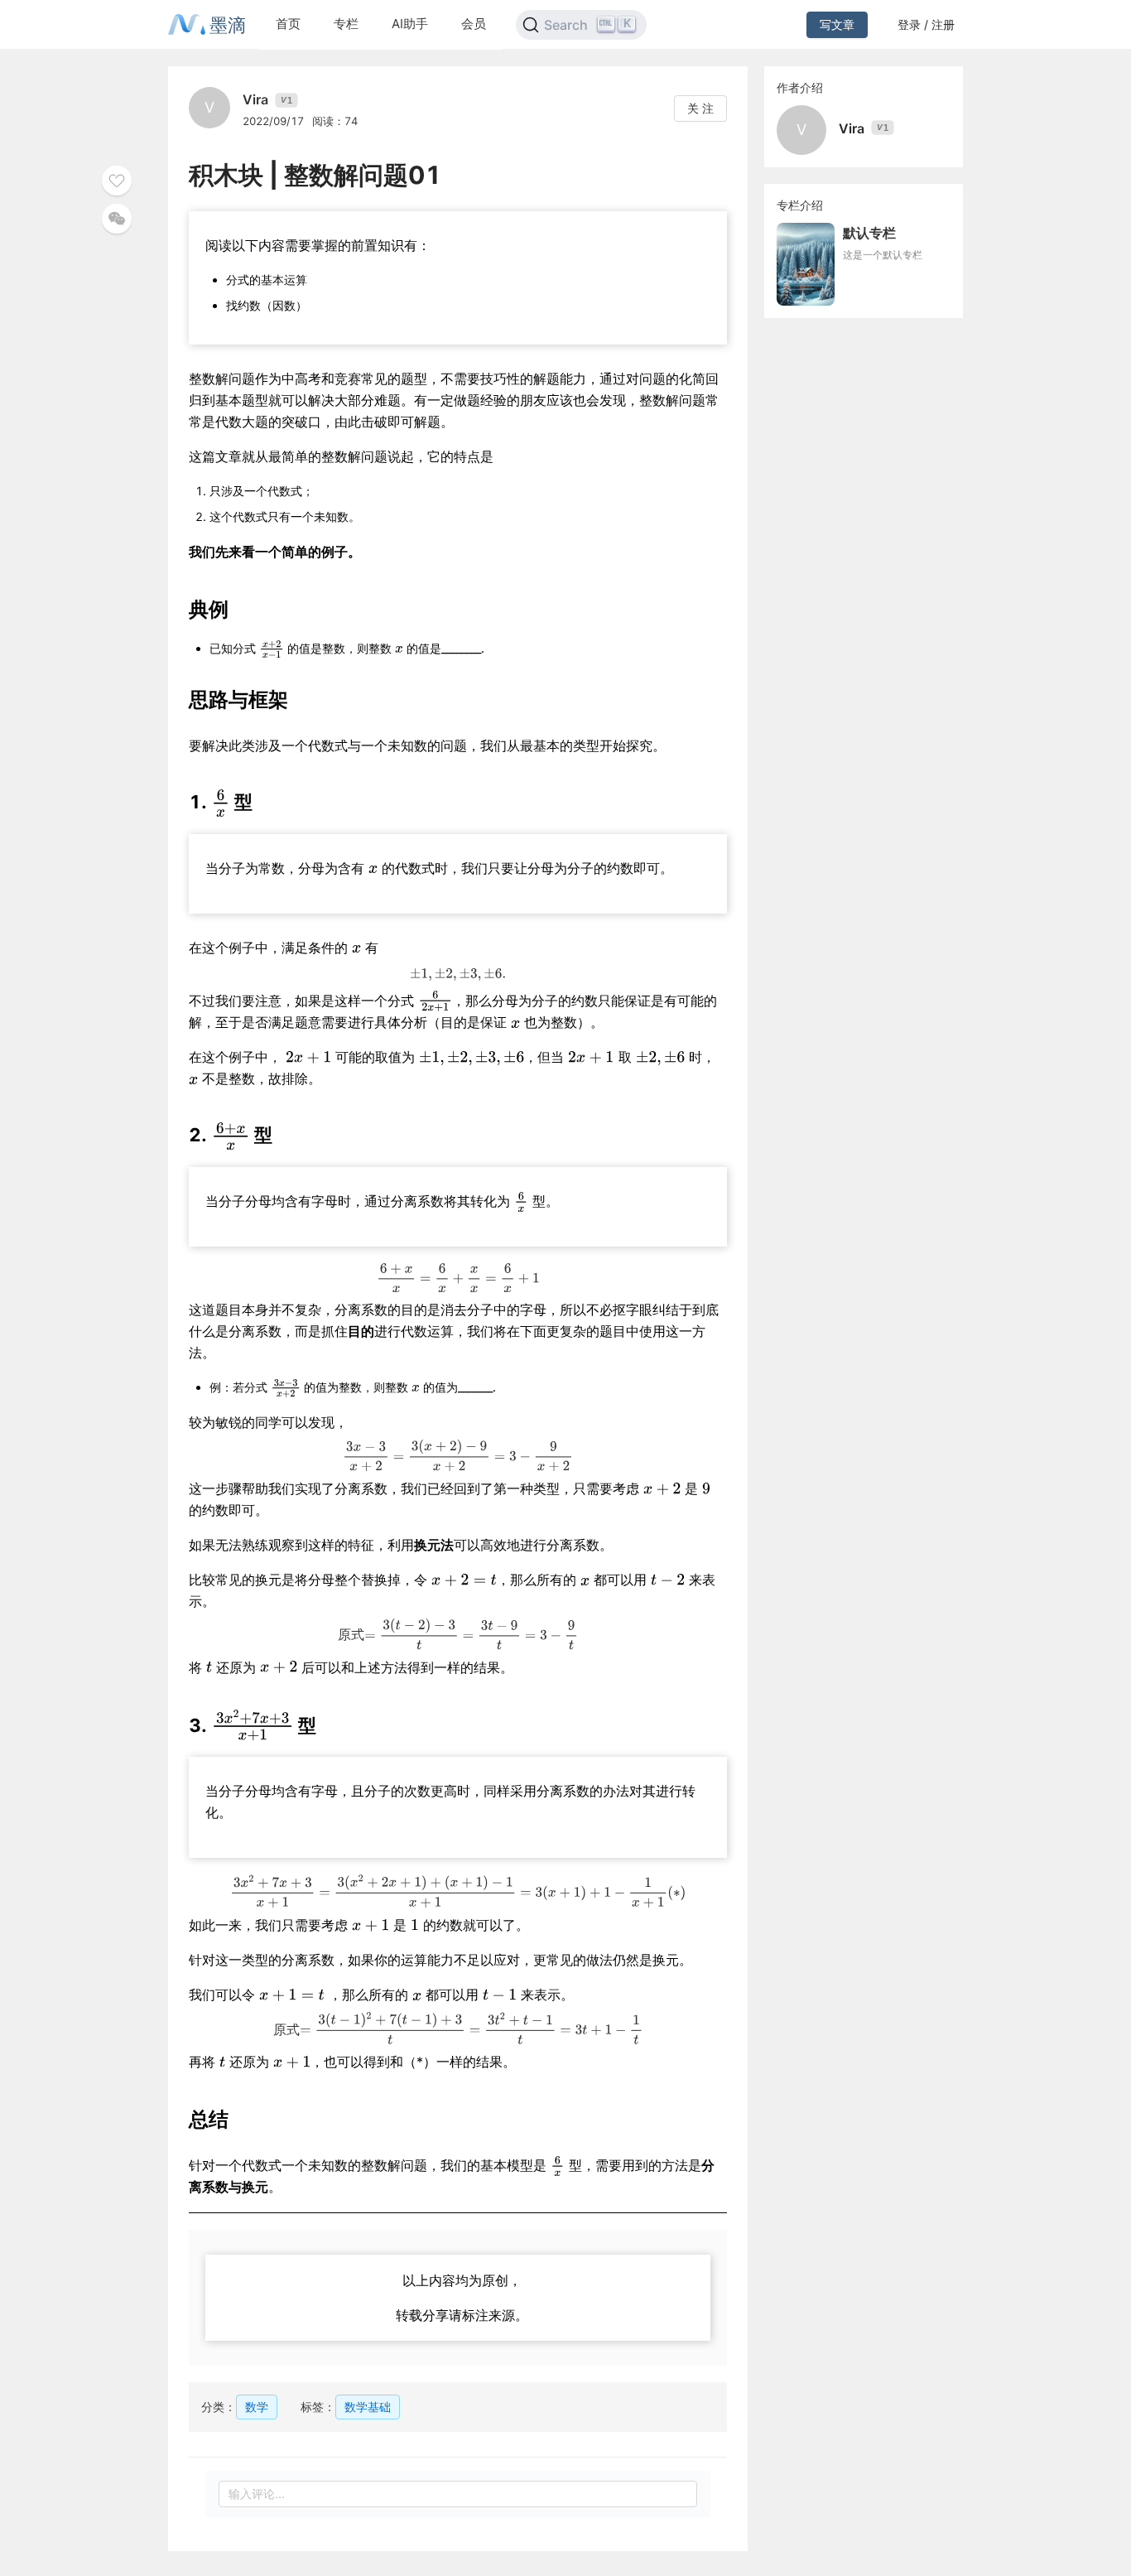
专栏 (346, 24)
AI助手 (410, 24)
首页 (288, 24)
